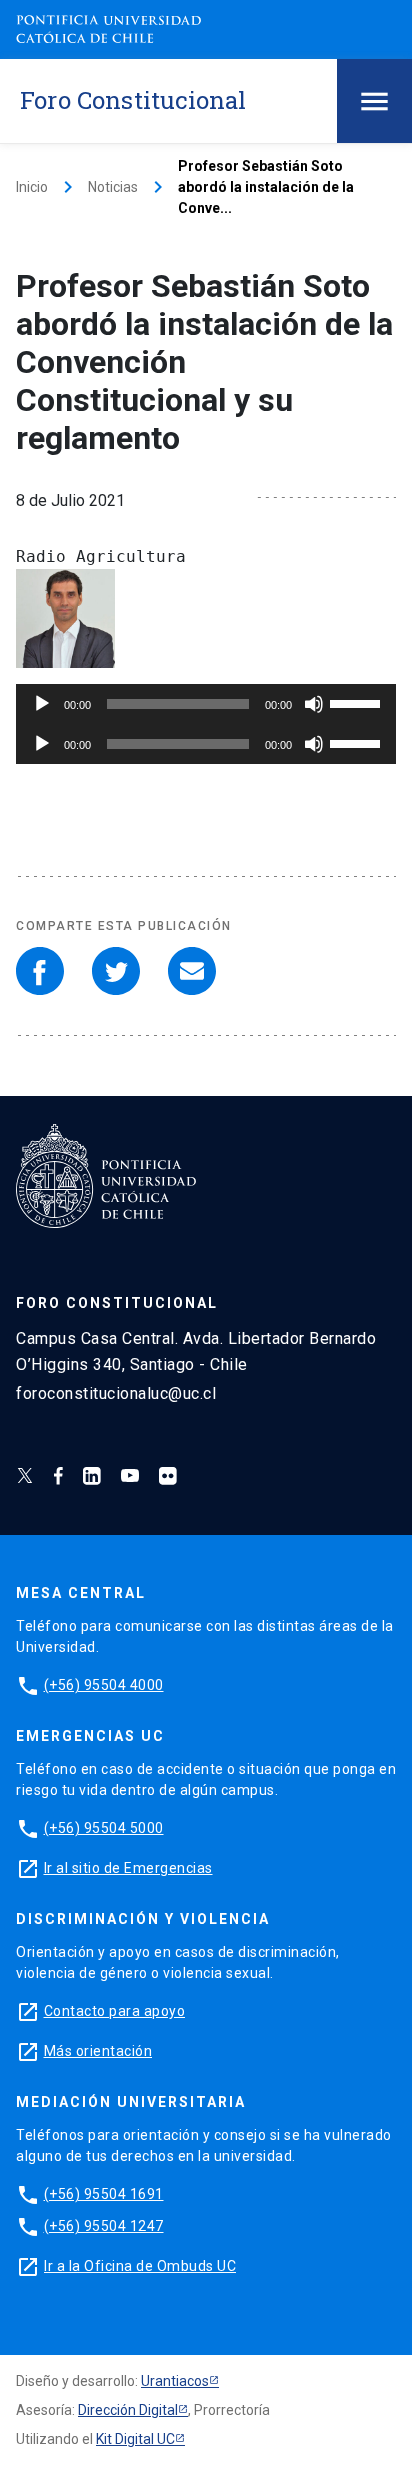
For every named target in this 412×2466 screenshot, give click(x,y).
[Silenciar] (314, 704)
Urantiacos (175, 2381)
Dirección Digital (128, 2410)
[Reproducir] (42, 704)
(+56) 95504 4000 (104, 1685)
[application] (206, 704)
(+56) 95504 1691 (104, 2194)
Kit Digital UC (135, 2439)
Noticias (113, 187)
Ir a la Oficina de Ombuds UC (140, 2266)
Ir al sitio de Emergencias (128, 1868)
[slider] (358, 702)
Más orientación (98, 2051)
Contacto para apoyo (115, 2011)
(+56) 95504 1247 (104, 2226)
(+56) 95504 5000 (104, 1828)
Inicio (32, 187)
